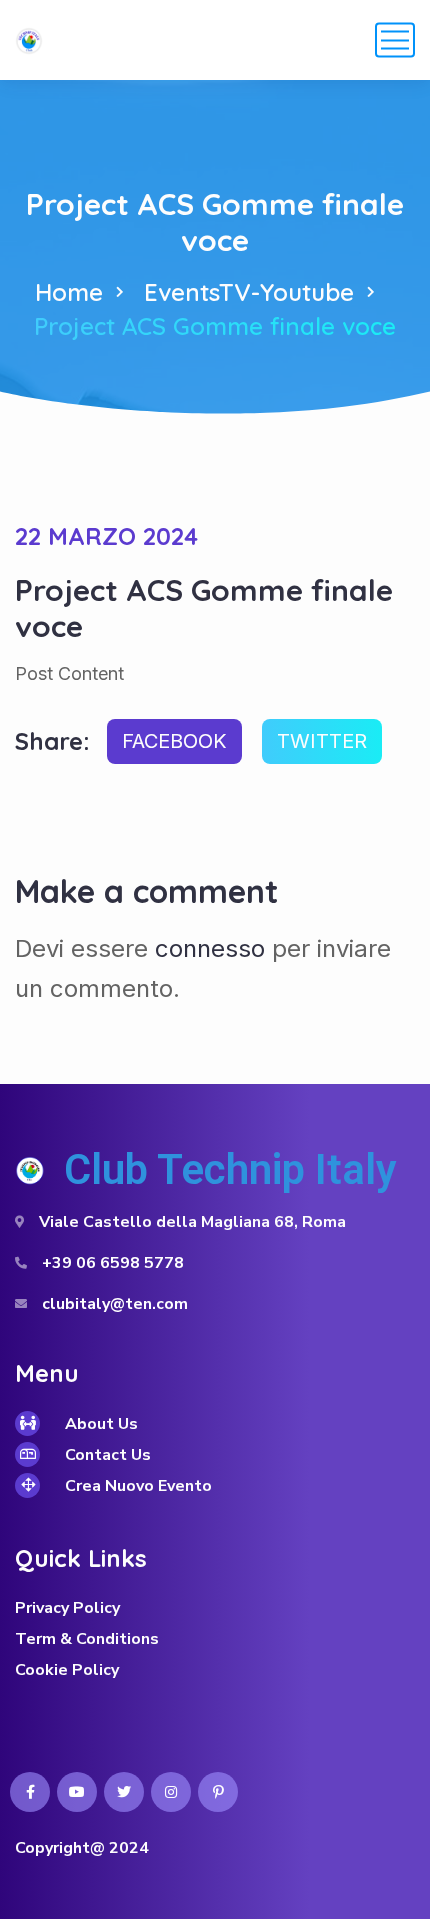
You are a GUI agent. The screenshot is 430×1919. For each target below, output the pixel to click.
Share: (52, 741)
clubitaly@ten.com (115, 1304)
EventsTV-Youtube (249, 292)
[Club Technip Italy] (29, 40)
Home (69, 292)
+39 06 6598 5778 (113, 1263)
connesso (210, 948)
